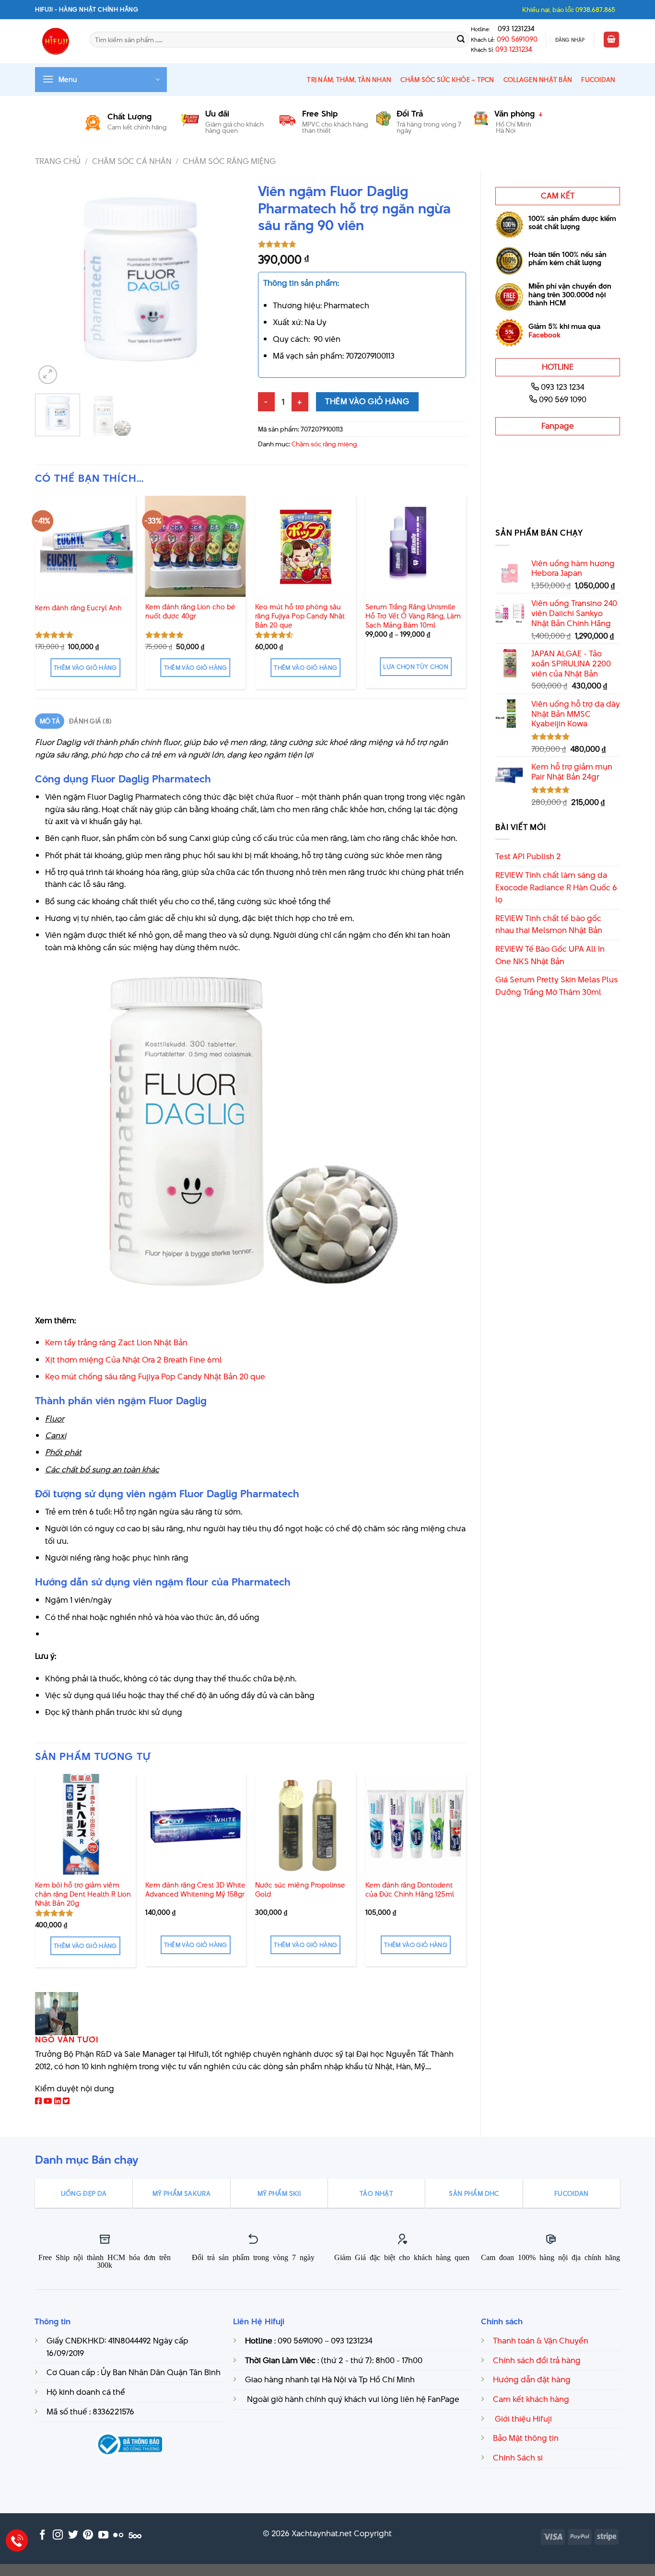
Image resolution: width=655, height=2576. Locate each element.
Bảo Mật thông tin (526, 2438)
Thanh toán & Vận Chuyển (541, 2341)
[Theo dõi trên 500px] (135, 2535)
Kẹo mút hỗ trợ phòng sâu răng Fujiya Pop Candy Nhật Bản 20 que (300, 616)
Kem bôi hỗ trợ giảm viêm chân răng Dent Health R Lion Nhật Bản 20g (83, 1894)
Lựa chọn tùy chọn (416, 667)
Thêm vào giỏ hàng (367, 401)
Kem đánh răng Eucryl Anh (78, 608)
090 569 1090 (563, 399)
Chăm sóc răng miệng (229, 161)
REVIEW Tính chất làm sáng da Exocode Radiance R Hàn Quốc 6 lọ (556, 887)
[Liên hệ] (17, 2541)
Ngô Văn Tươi (67, 2040)
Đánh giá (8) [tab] (90, 721)
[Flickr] (118, 2535)
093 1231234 (513, 29)
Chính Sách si (518, 2458)
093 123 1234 (563, 387)
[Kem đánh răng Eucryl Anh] (85, 546)
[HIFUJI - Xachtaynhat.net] (55, 41)
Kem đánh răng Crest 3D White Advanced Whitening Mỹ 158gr (195, 1890)
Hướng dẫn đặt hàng (532, 2379)
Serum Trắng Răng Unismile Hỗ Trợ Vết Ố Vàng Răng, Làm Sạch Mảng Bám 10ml (413, 616)
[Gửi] (461, 40)
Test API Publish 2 (528, 856)
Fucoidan (598, 80)
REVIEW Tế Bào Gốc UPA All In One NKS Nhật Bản (550, 955)
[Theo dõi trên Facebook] (42, 2535)
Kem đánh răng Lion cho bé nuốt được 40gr (190, 612)
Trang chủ (58, 161)
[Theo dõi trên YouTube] (103, 2535)
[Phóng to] (48, 375)
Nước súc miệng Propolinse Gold (300, 1890)
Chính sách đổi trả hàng (537, 2360)
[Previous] (51, 282)
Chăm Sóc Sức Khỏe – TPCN (447, 80)
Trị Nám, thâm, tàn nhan (349, 80)
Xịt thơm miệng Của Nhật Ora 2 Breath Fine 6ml (134, 1360)
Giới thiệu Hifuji (522, 2419)
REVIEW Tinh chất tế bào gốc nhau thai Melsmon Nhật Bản (549, 924)
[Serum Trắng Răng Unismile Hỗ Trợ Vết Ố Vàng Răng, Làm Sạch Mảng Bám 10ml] (416, 546)
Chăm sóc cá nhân (132, 161)
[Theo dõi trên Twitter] (73, 2535)
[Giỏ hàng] (611, 40)
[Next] (227, 282)
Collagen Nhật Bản (538, 80)
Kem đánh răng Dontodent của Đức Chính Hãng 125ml (410, 1890)
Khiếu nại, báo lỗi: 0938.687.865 (569, 10)
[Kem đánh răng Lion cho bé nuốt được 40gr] (196, 546)
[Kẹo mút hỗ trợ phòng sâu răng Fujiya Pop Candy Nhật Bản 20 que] (305, 546)
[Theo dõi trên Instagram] (58, 2535)
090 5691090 (517, 39)
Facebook (544, 335)
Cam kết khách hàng (531, 2399)
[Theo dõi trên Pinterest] (88, 2535)
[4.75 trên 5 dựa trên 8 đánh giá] (362, 244)
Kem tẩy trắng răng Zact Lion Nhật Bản (116, 1342)
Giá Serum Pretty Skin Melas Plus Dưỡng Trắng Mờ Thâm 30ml (556, 986)
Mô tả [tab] (50, 721)
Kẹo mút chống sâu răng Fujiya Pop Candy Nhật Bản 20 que (155, 1376)
